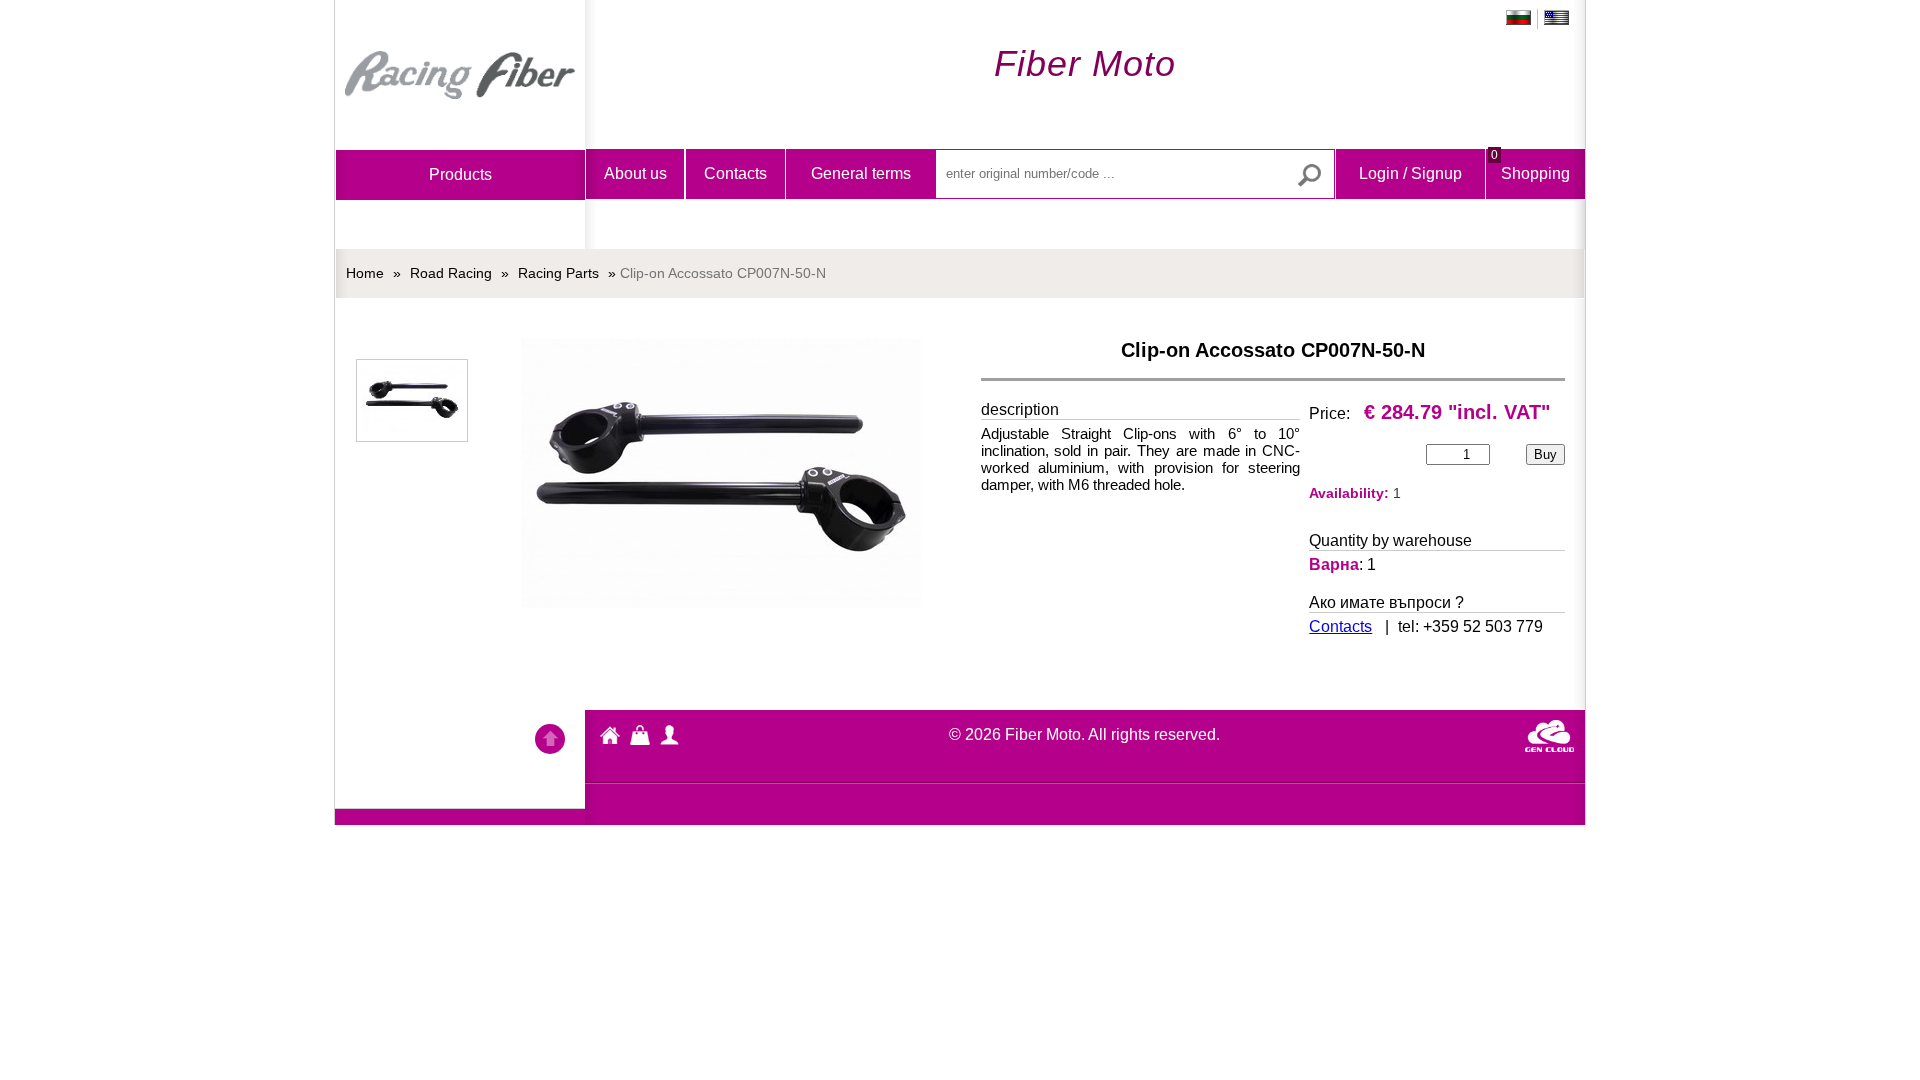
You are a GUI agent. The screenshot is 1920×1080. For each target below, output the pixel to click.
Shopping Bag (1530, 190)
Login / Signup (1410, 173)
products (460, 174)
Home (460, 75)
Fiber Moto (610, 738)
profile (670, 735)
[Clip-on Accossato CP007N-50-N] (412, 400)
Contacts (735, 173)
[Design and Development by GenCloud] (1549, 746)
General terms (861, 173)
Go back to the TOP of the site (550, 742)
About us (635, 173)
